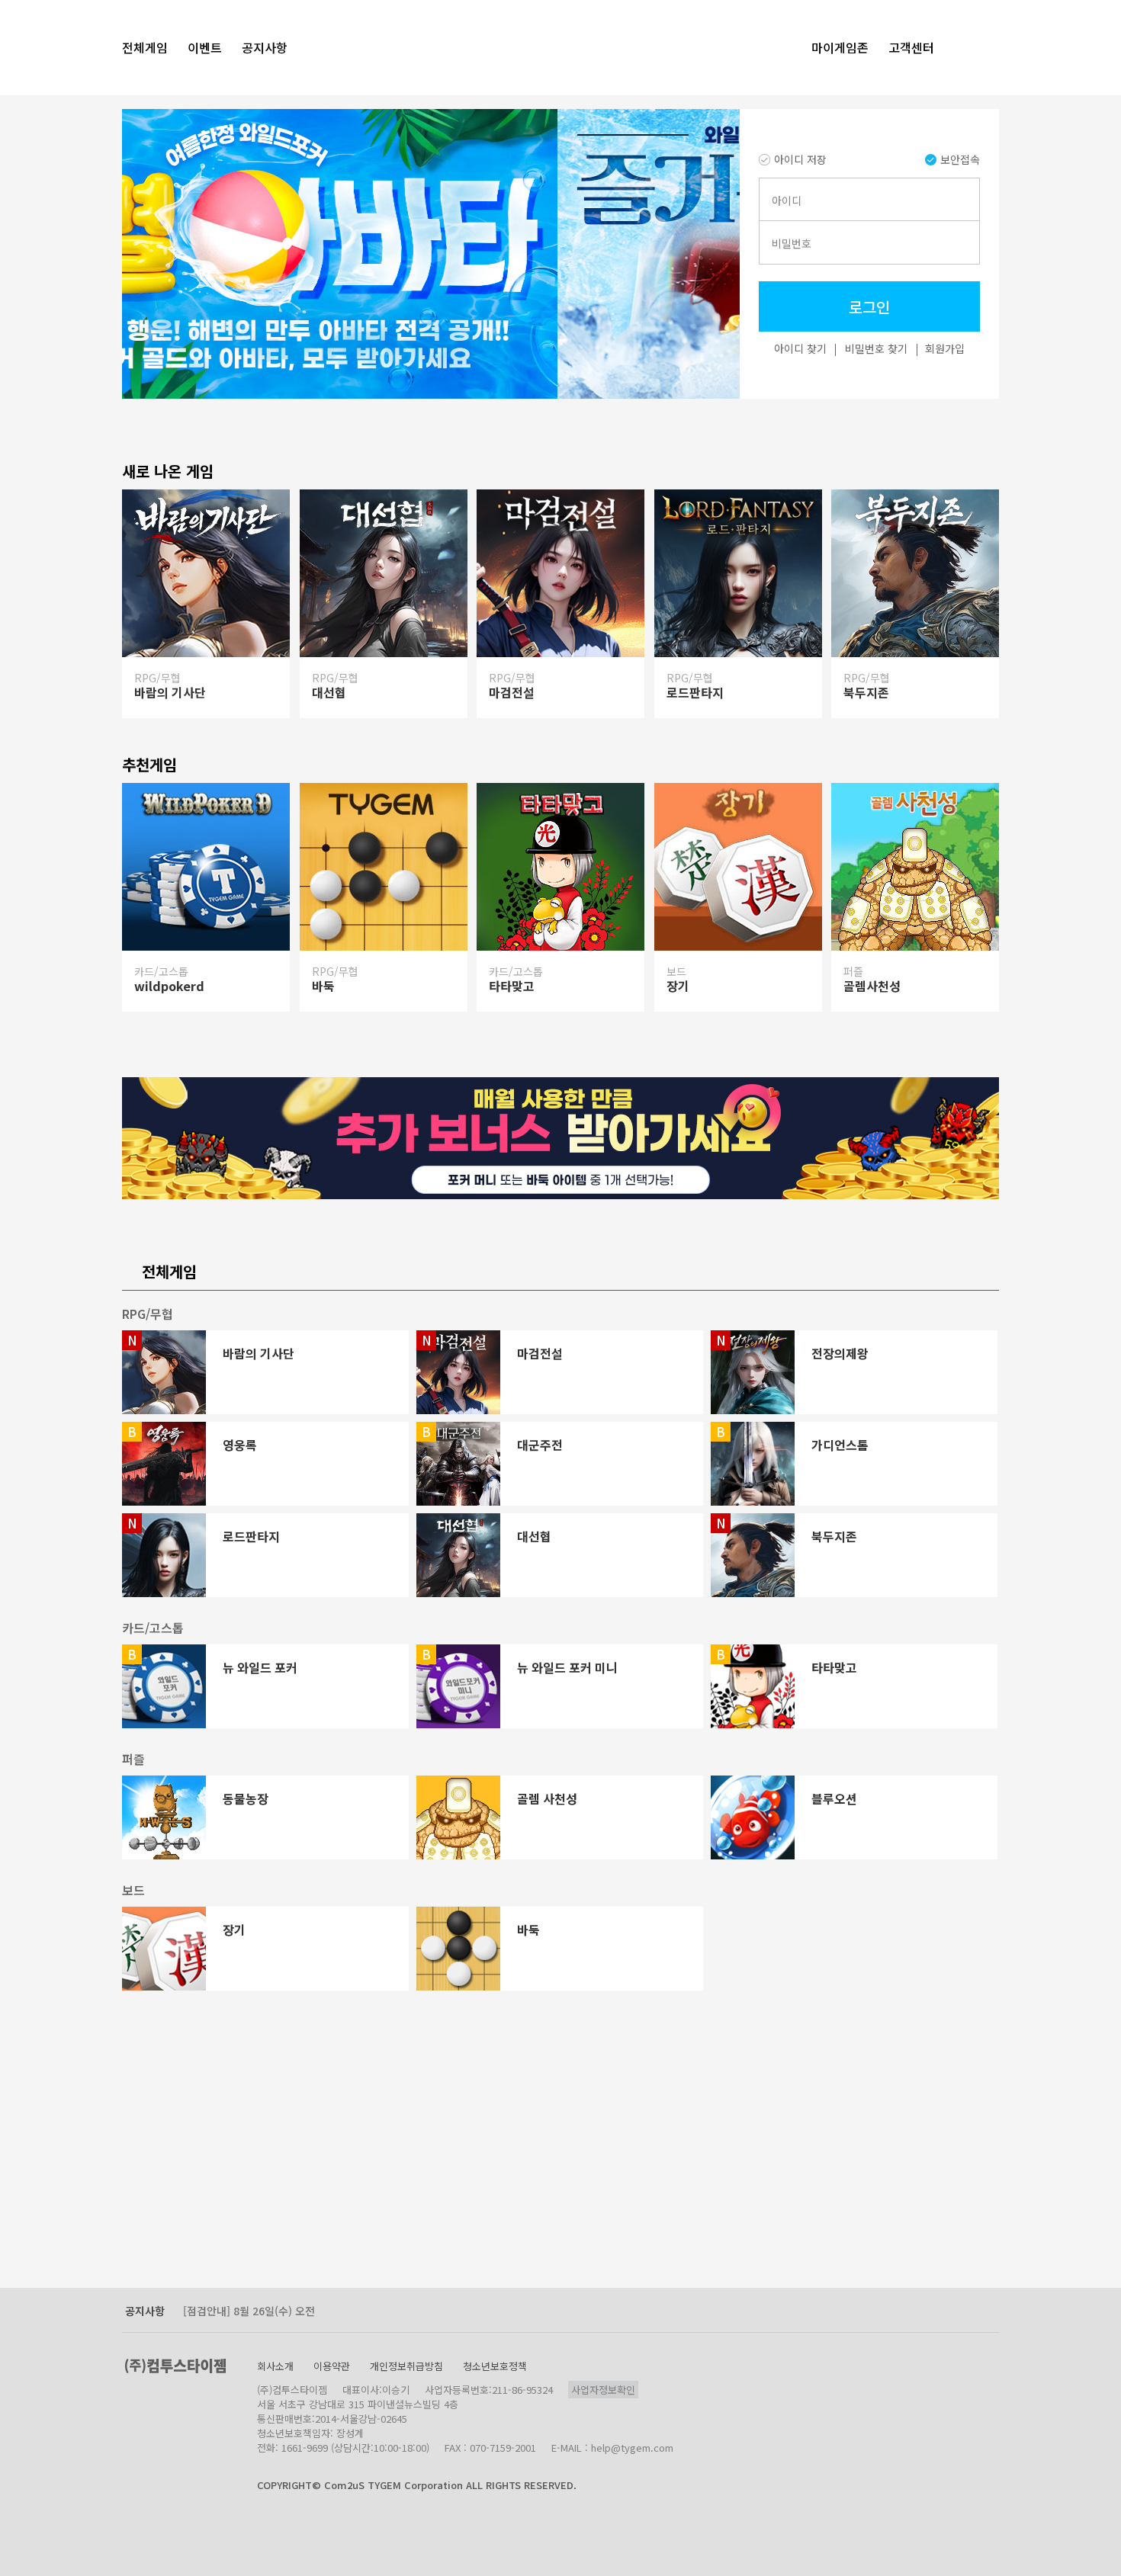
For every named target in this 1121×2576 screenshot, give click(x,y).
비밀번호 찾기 (876, 348)
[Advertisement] (339, 2173)
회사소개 (275, 2366)
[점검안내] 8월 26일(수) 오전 (249, 2311)
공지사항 (145, 2311)
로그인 (869, 307)
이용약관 (332, 2366)
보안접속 (960, 159)
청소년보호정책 (495, 2366)
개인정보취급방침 (406, 2366)
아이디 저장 (800, 159)
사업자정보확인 (603, 2390)
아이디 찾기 (800, 348)
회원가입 (945, 348)
